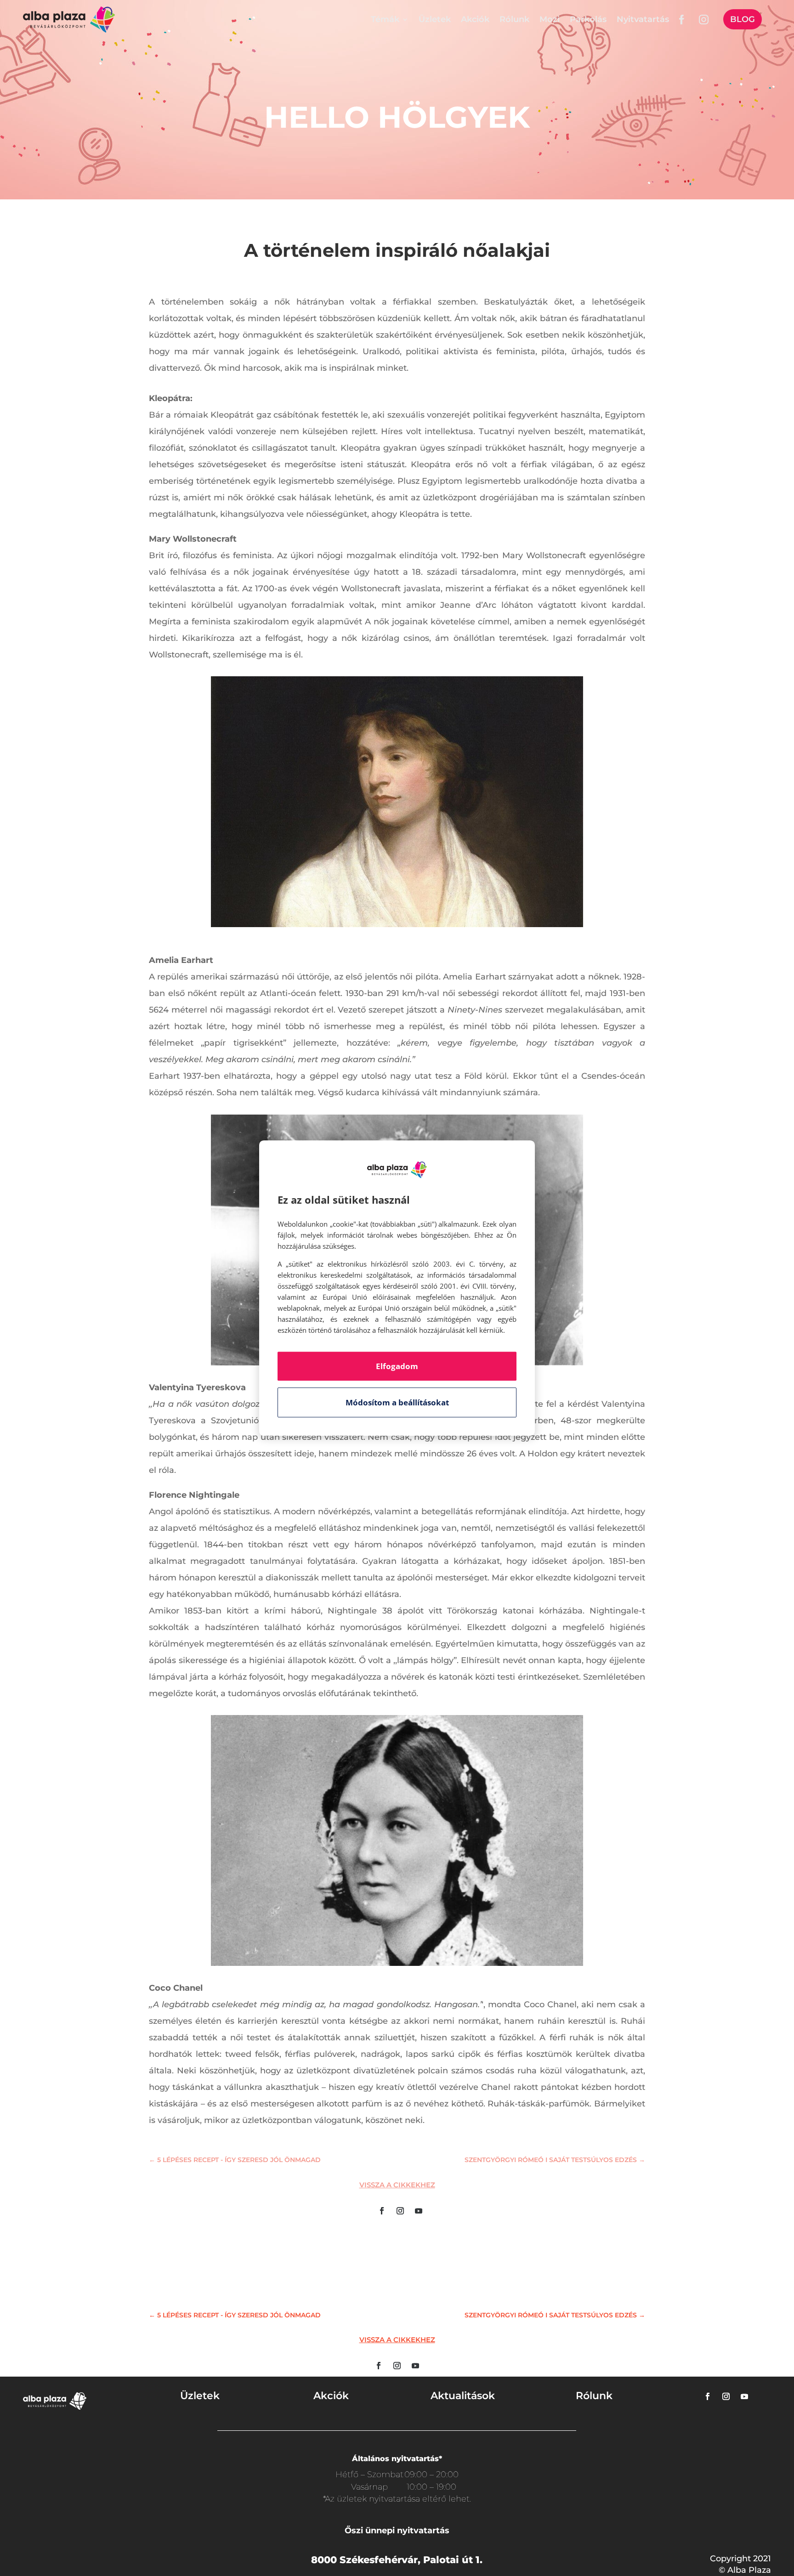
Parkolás (588, 19)
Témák (385, 19)
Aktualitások (463, 2396)
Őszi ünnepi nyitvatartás (397, 2531)
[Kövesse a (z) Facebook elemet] (382, 2211)
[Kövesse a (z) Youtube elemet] (419, 2211)
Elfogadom (397, 1366)
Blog (743, 19)
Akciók (475, 19)
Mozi (550, 19)
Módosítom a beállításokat (397, 1402)
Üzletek (435, 19)
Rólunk (514, 19)
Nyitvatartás (643, 19)
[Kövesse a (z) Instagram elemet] (400, 2211)
